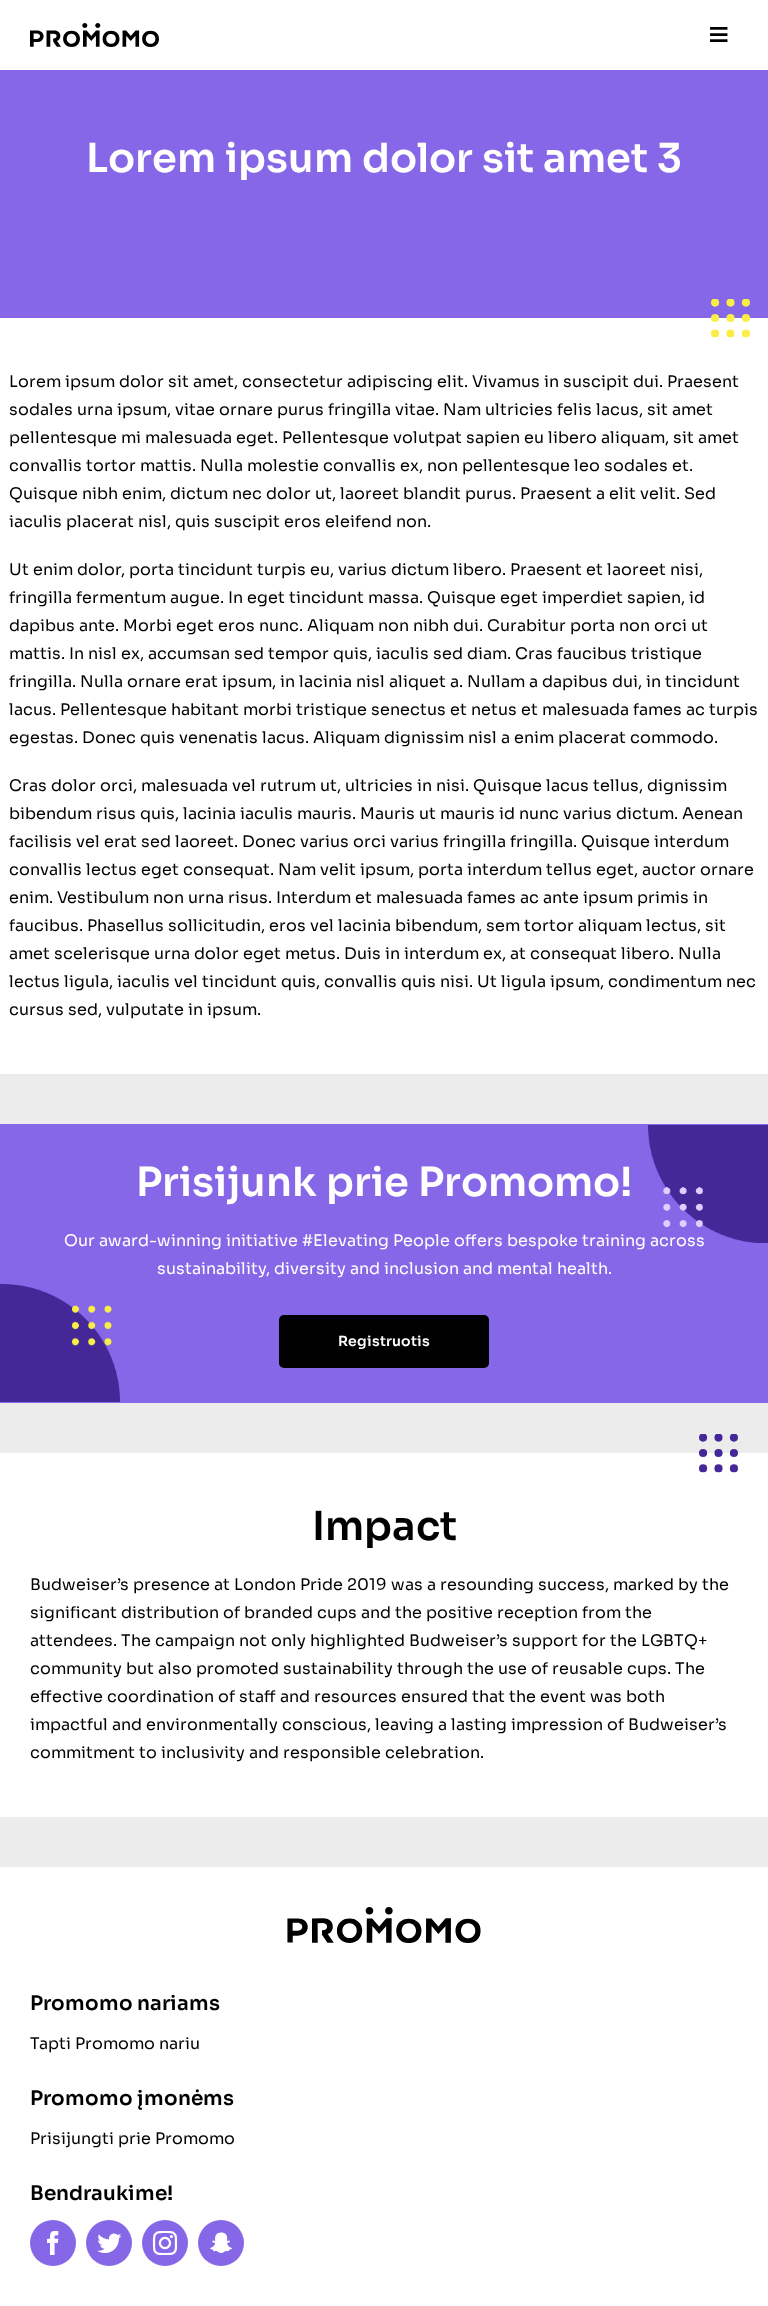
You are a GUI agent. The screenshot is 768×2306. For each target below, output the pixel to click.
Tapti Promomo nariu (115, 2043)
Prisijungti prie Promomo (132, 2138)
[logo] (94, 30)
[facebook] (53, 2243)
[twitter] (109, 2243)
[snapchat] (221, 2243)
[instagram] (165, 2243)
